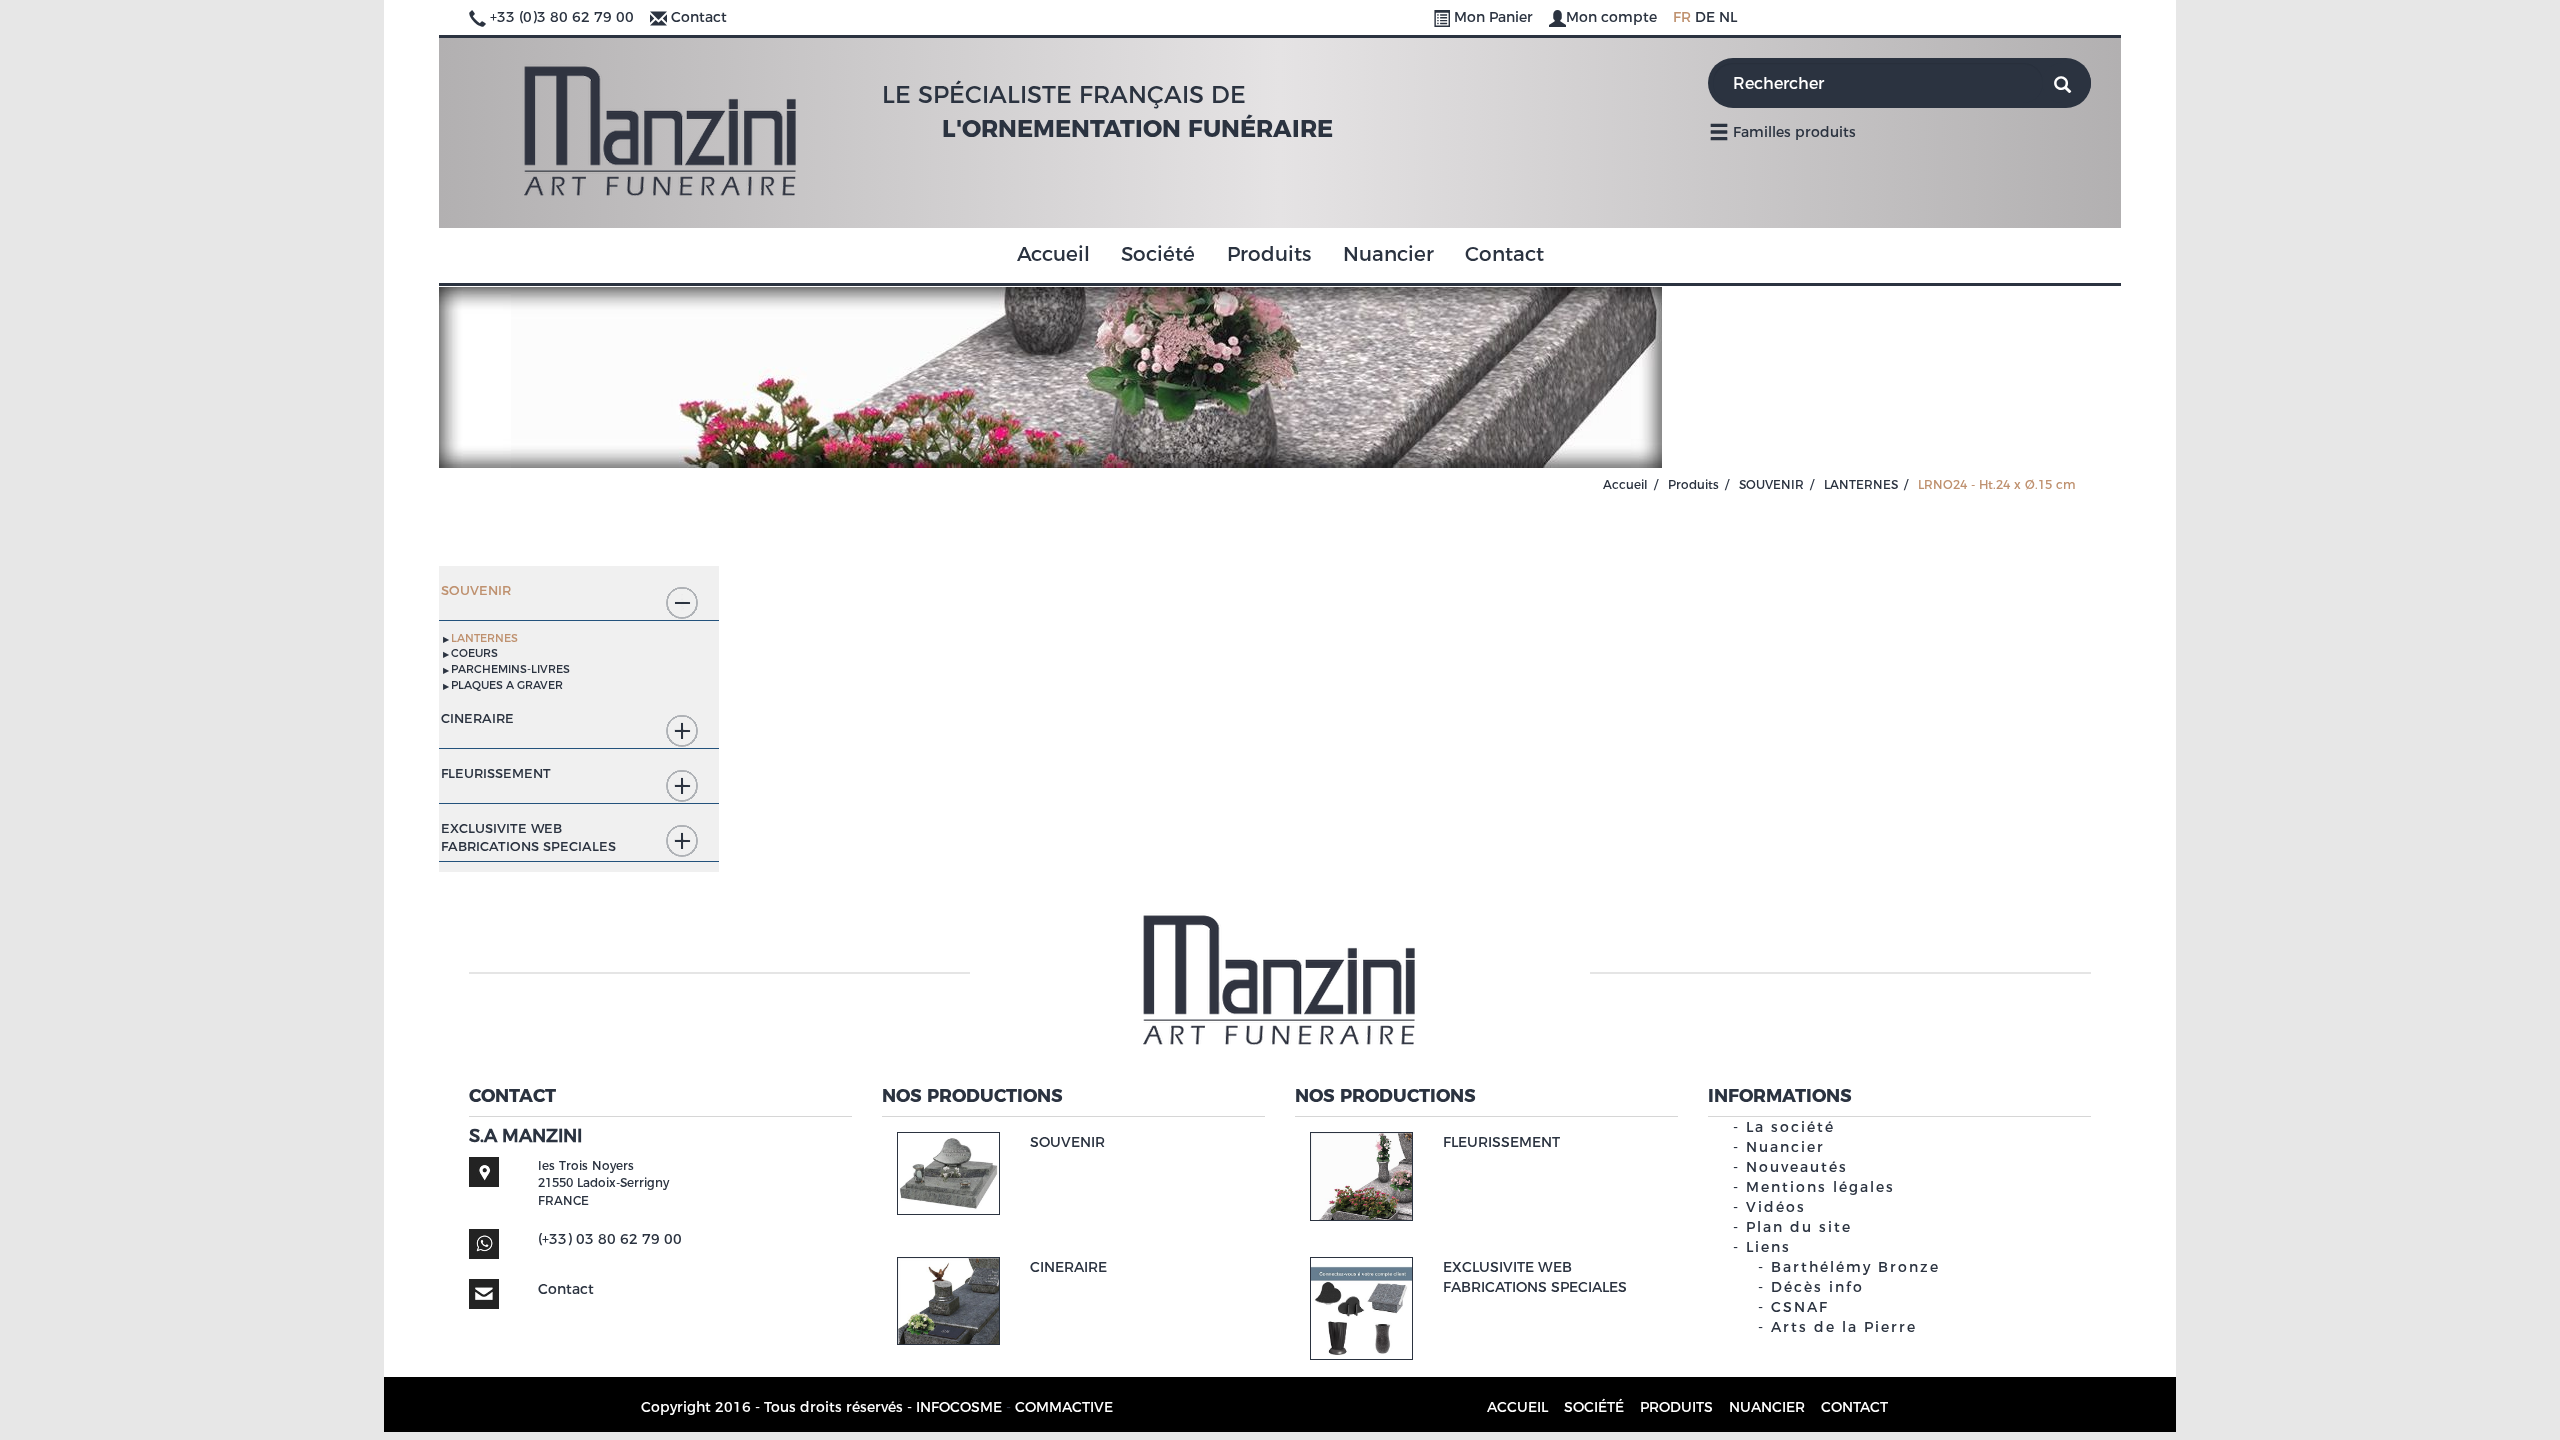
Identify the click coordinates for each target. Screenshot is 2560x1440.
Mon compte (1613, 17)
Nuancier (1388, 254)
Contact (699, 17)
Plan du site (1799, 1227)
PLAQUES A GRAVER (507, 685)
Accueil (1053, 254)
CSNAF (1800, 1307)
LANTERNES (1861, 484)
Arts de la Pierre (1844, 1327)
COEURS (474, 653)
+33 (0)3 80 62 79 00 (562, 17)
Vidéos (1776, 1207)
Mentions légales (1820, 1187)
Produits (1269, 254)
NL (1728, 17)
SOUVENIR (1771, 484)
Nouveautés (1797, 1167)
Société (1158, 254)
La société (1790, 1127)
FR (1682, 17)
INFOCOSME (959, 1407)
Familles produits (1792, 132)
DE (1705, 17)
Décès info (1817, 1287)
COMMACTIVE (1064, 1407)
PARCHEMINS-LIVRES (510, 669)
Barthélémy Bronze (1855, 1267)
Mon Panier (1493, 17)
